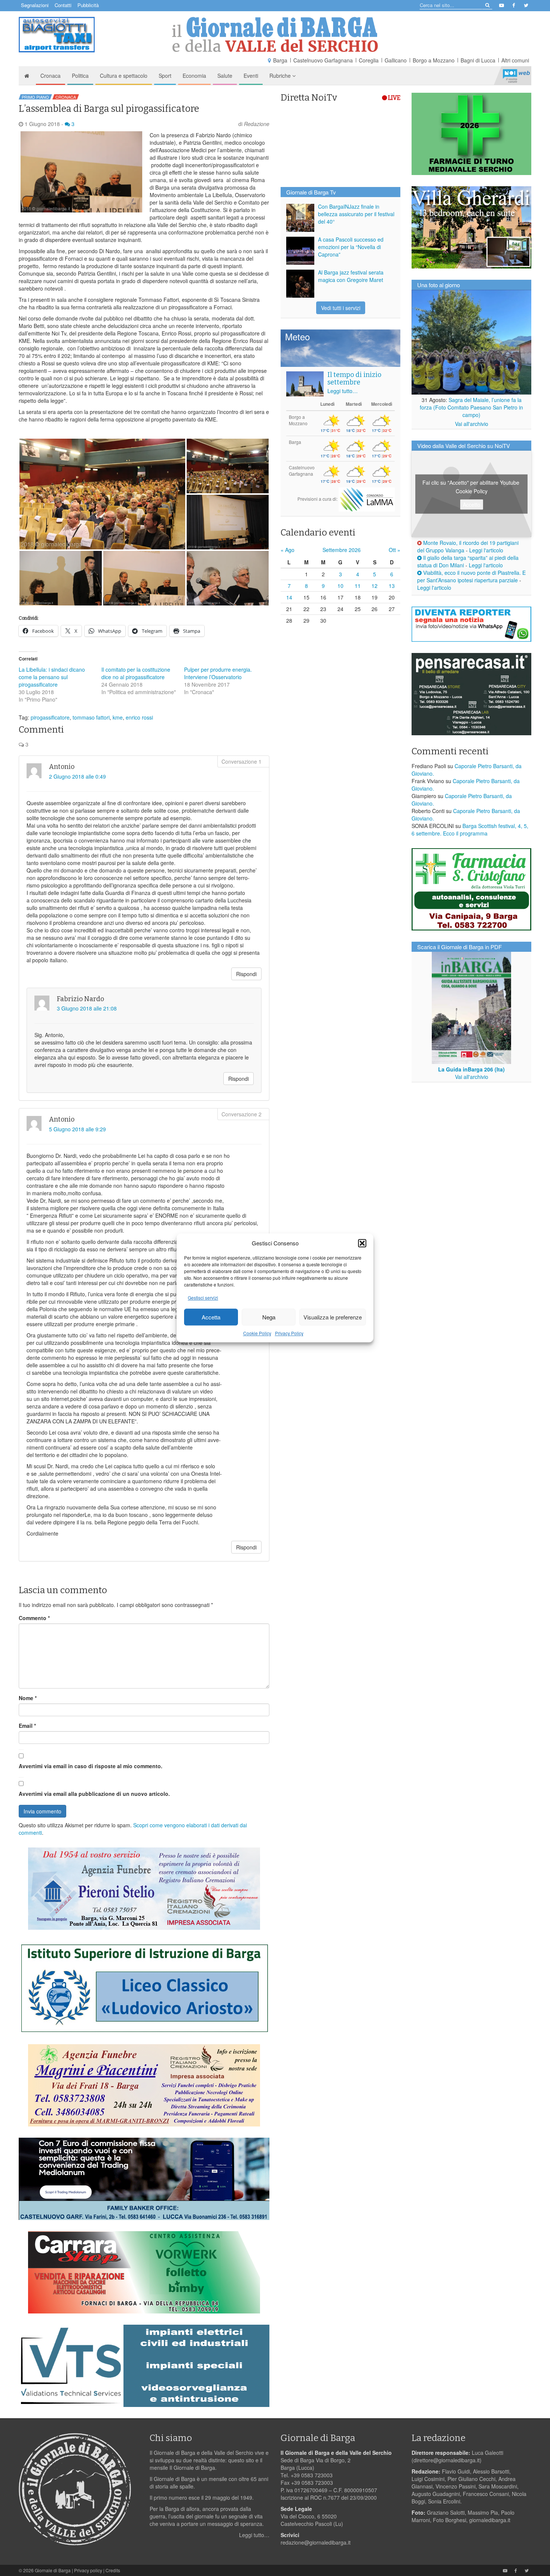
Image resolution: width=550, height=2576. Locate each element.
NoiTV (516, 76)
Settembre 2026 (342, 550)
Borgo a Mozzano (434, 60)
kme (118, 717)
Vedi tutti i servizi (341, 308)
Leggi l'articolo (486, 550)
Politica (80, 76)
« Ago (288, 550)
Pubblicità (88, 5)
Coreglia (369, 60)
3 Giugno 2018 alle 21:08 (87, 1008)
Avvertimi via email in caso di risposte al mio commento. (91, 1766)
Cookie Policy (257, 1333)
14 (289, 597)
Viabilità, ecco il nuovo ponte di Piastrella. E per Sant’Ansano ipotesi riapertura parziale (471, 576)
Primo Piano (35, 97)
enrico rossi (139, 717)
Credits (113, 2570)
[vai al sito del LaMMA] (367, 499)
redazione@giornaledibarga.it (316, 2542)
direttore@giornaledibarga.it (447, 2460)
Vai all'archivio (472, 424)
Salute (225, 76)
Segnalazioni (35, 5)
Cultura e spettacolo (124, 76)
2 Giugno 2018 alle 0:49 (77, 776)
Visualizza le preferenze (333, 1317)
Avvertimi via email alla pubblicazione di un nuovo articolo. (94, 1794)
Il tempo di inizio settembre (354, 378)
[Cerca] (487, 5)
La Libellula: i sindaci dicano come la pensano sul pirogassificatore (52, 677)
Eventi (251, 76)
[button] (362, 1243)
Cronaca (51, 76)
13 (392, 586)
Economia (194, 76)
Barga (280, 60)
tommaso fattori (91, 717)
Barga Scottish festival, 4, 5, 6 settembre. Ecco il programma (470, 829)
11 (358, 586)
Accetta (211, 1317)
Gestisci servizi (203, 1298)
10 (340, 586)
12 (375, 586)
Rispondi (246, 974)
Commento (34, 1618)
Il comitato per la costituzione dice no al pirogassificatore (136, 673)
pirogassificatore (50, 717)
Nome (28, 1698)
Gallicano (396, 60)
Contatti (63, 5)
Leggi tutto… (343, 391)
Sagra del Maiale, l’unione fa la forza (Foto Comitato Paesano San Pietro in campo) (471, 407)
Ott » (395, 550)
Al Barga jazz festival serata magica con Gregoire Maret (351, 276)
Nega (269, 1317)
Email (27, 1726)
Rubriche (281, 76)
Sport (165, 76)
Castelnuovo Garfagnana (323, 60)
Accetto (472, 504)
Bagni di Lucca (478, 60)
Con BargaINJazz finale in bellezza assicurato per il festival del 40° (356, 214)
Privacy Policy (289, 1333)
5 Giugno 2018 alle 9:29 (77, 1129)
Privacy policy (88, 2570)
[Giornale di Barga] (275, 35)
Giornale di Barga (53, 2570)
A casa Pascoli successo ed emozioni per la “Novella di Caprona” (351, 247)
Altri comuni (515, 60)
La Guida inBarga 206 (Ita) (471, 1069)
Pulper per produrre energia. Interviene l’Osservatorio (218, 673)
